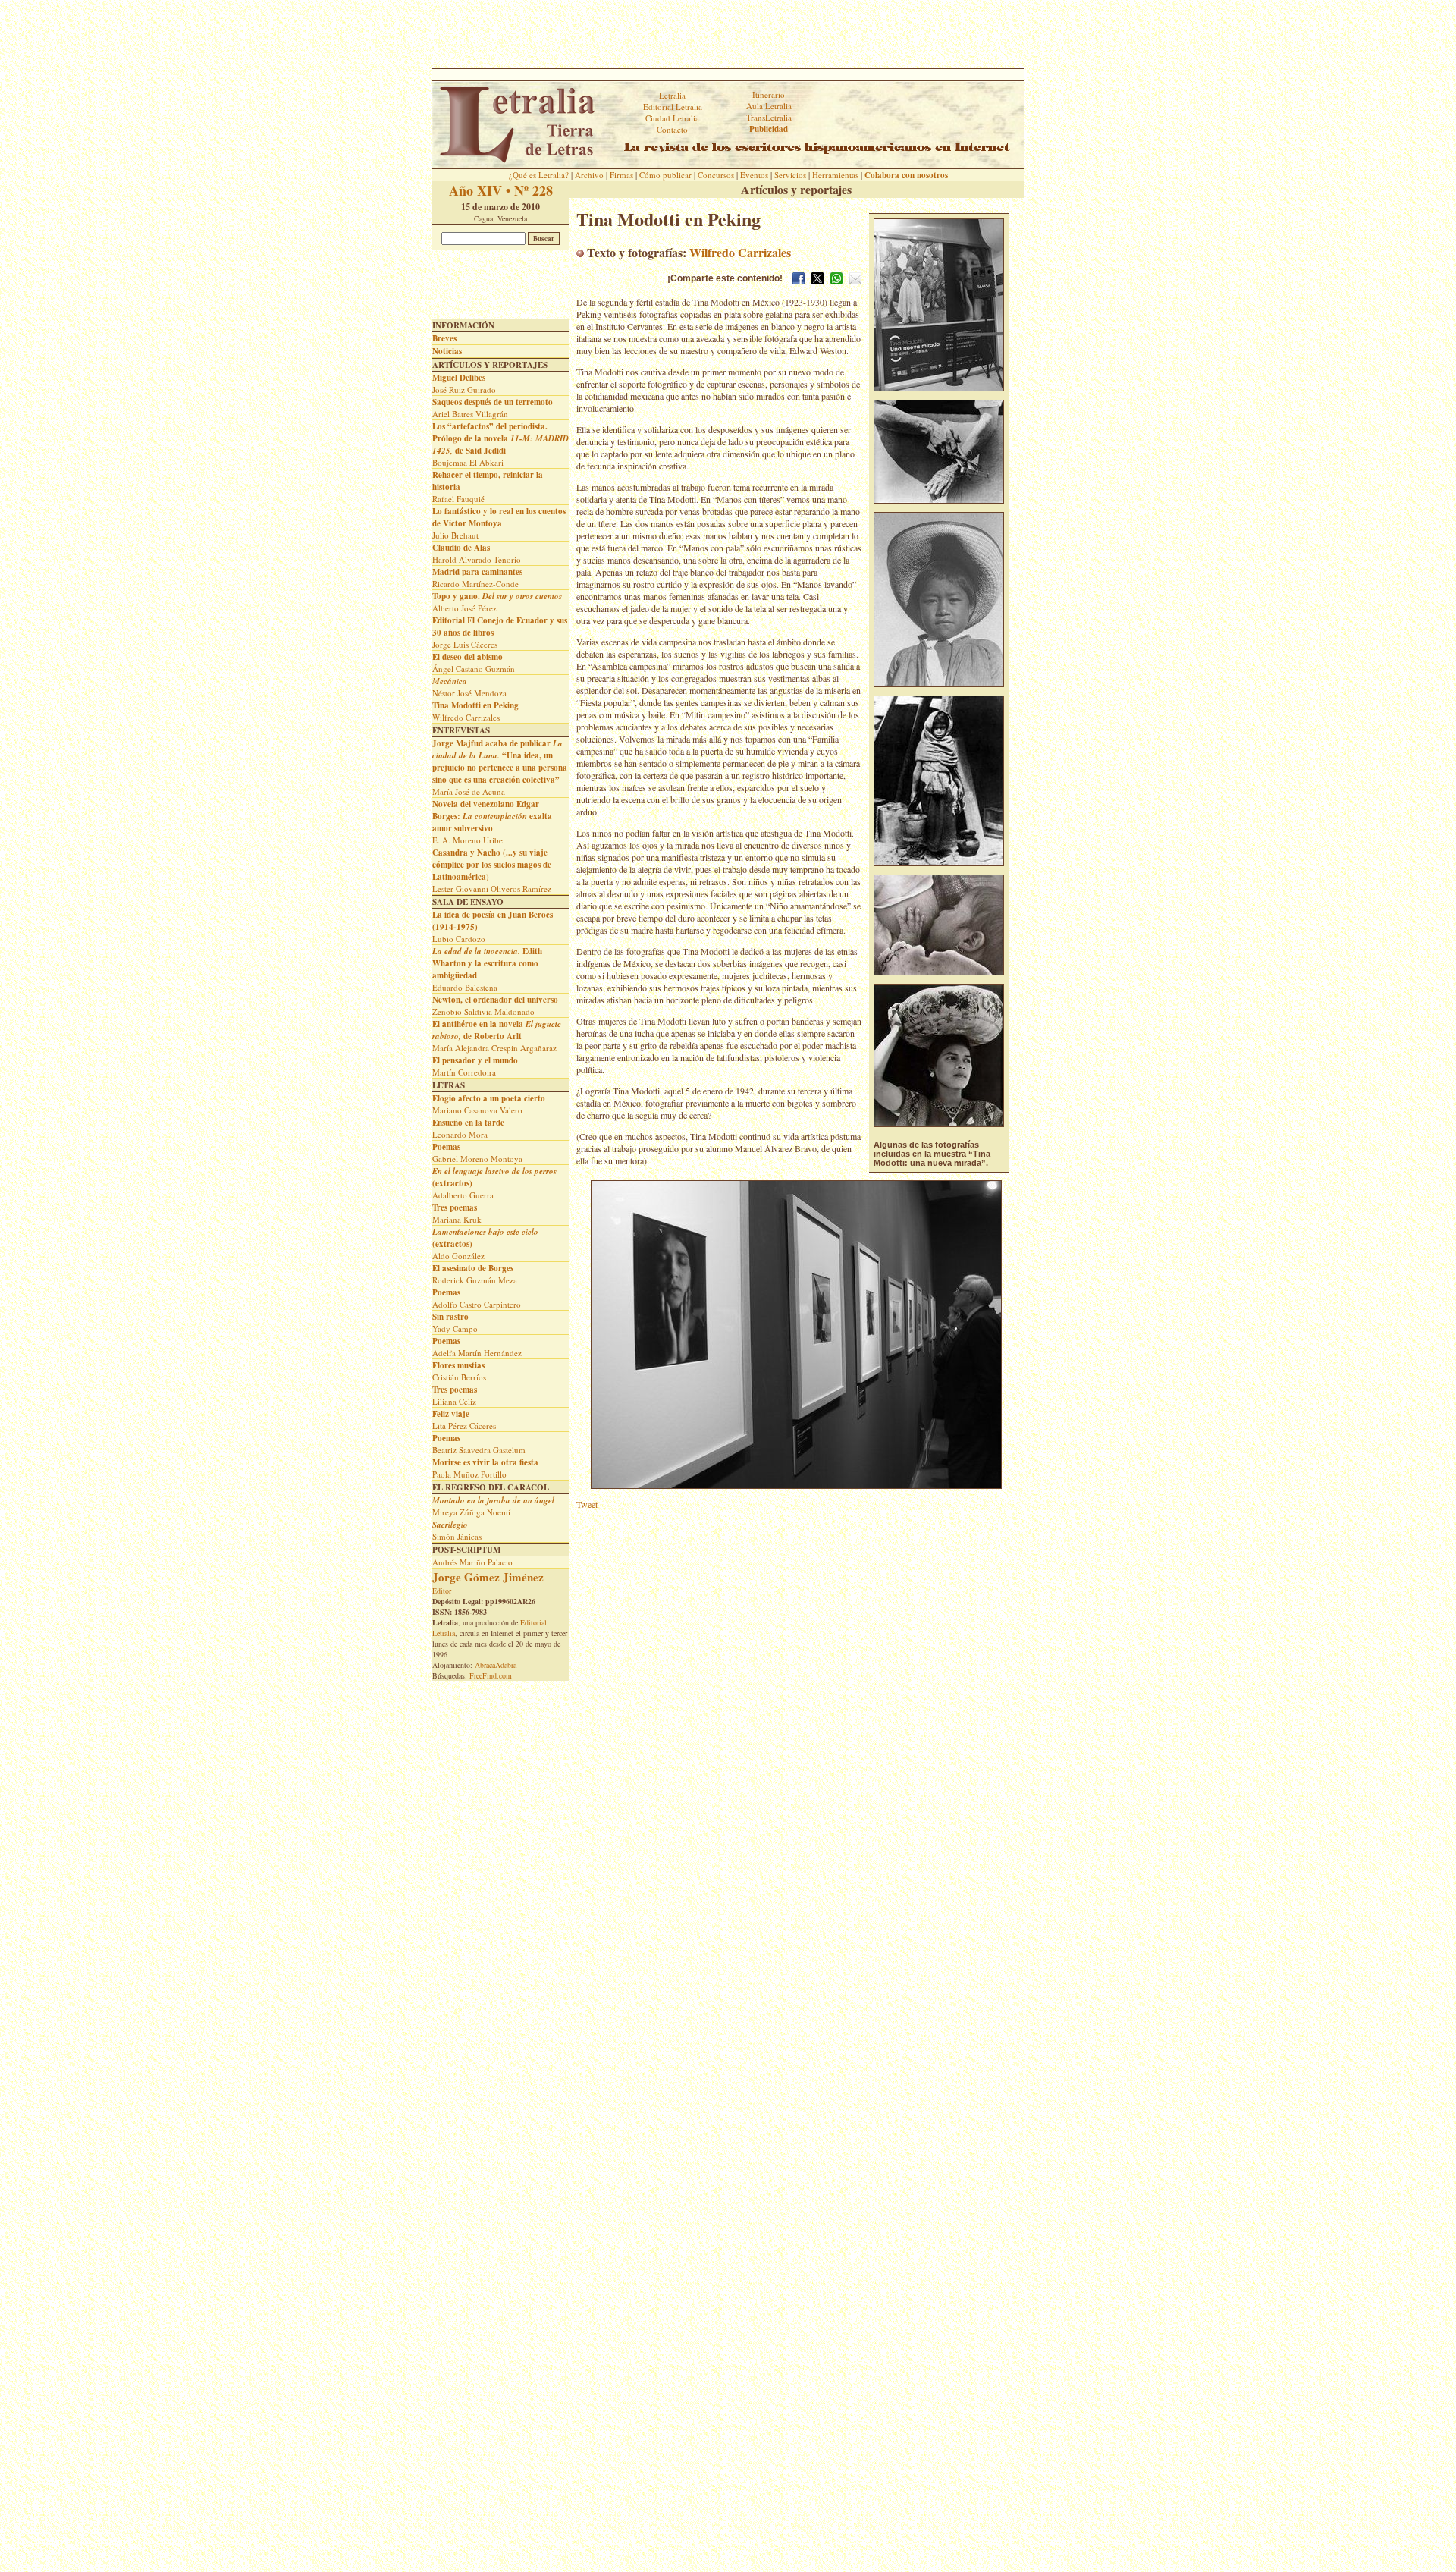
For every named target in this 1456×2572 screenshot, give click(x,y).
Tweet (587, 1504)
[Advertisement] (728, 34)
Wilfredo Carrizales (740, 252)
